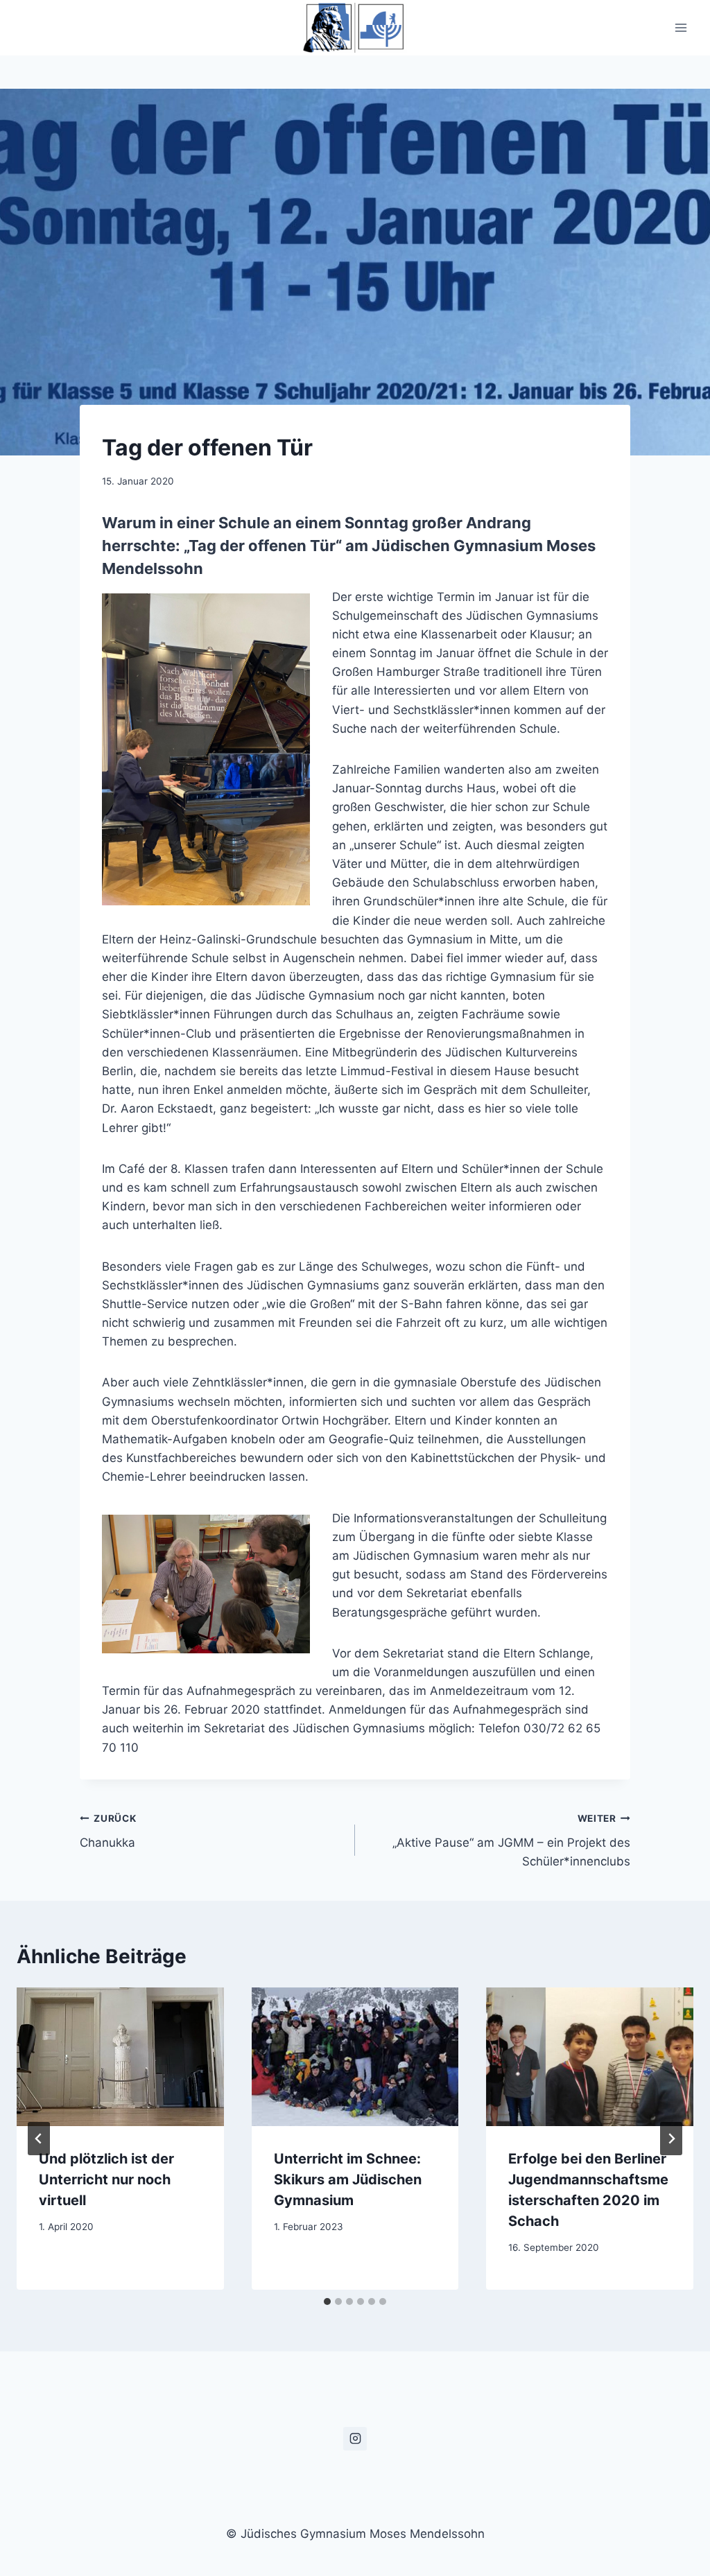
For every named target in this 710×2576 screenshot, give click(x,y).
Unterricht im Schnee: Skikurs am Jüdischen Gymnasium (348, 2179)
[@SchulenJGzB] (355, 2439)
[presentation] (120, 2056)
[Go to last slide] (39, 2139)
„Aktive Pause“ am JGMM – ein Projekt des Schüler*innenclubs (511, 1840)
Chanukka (108, 1831)
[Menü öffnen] (681, 27)
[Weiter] (671, 2139)
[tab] (327, 2301)
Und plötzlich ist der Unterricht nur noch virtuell (106, 2179)
